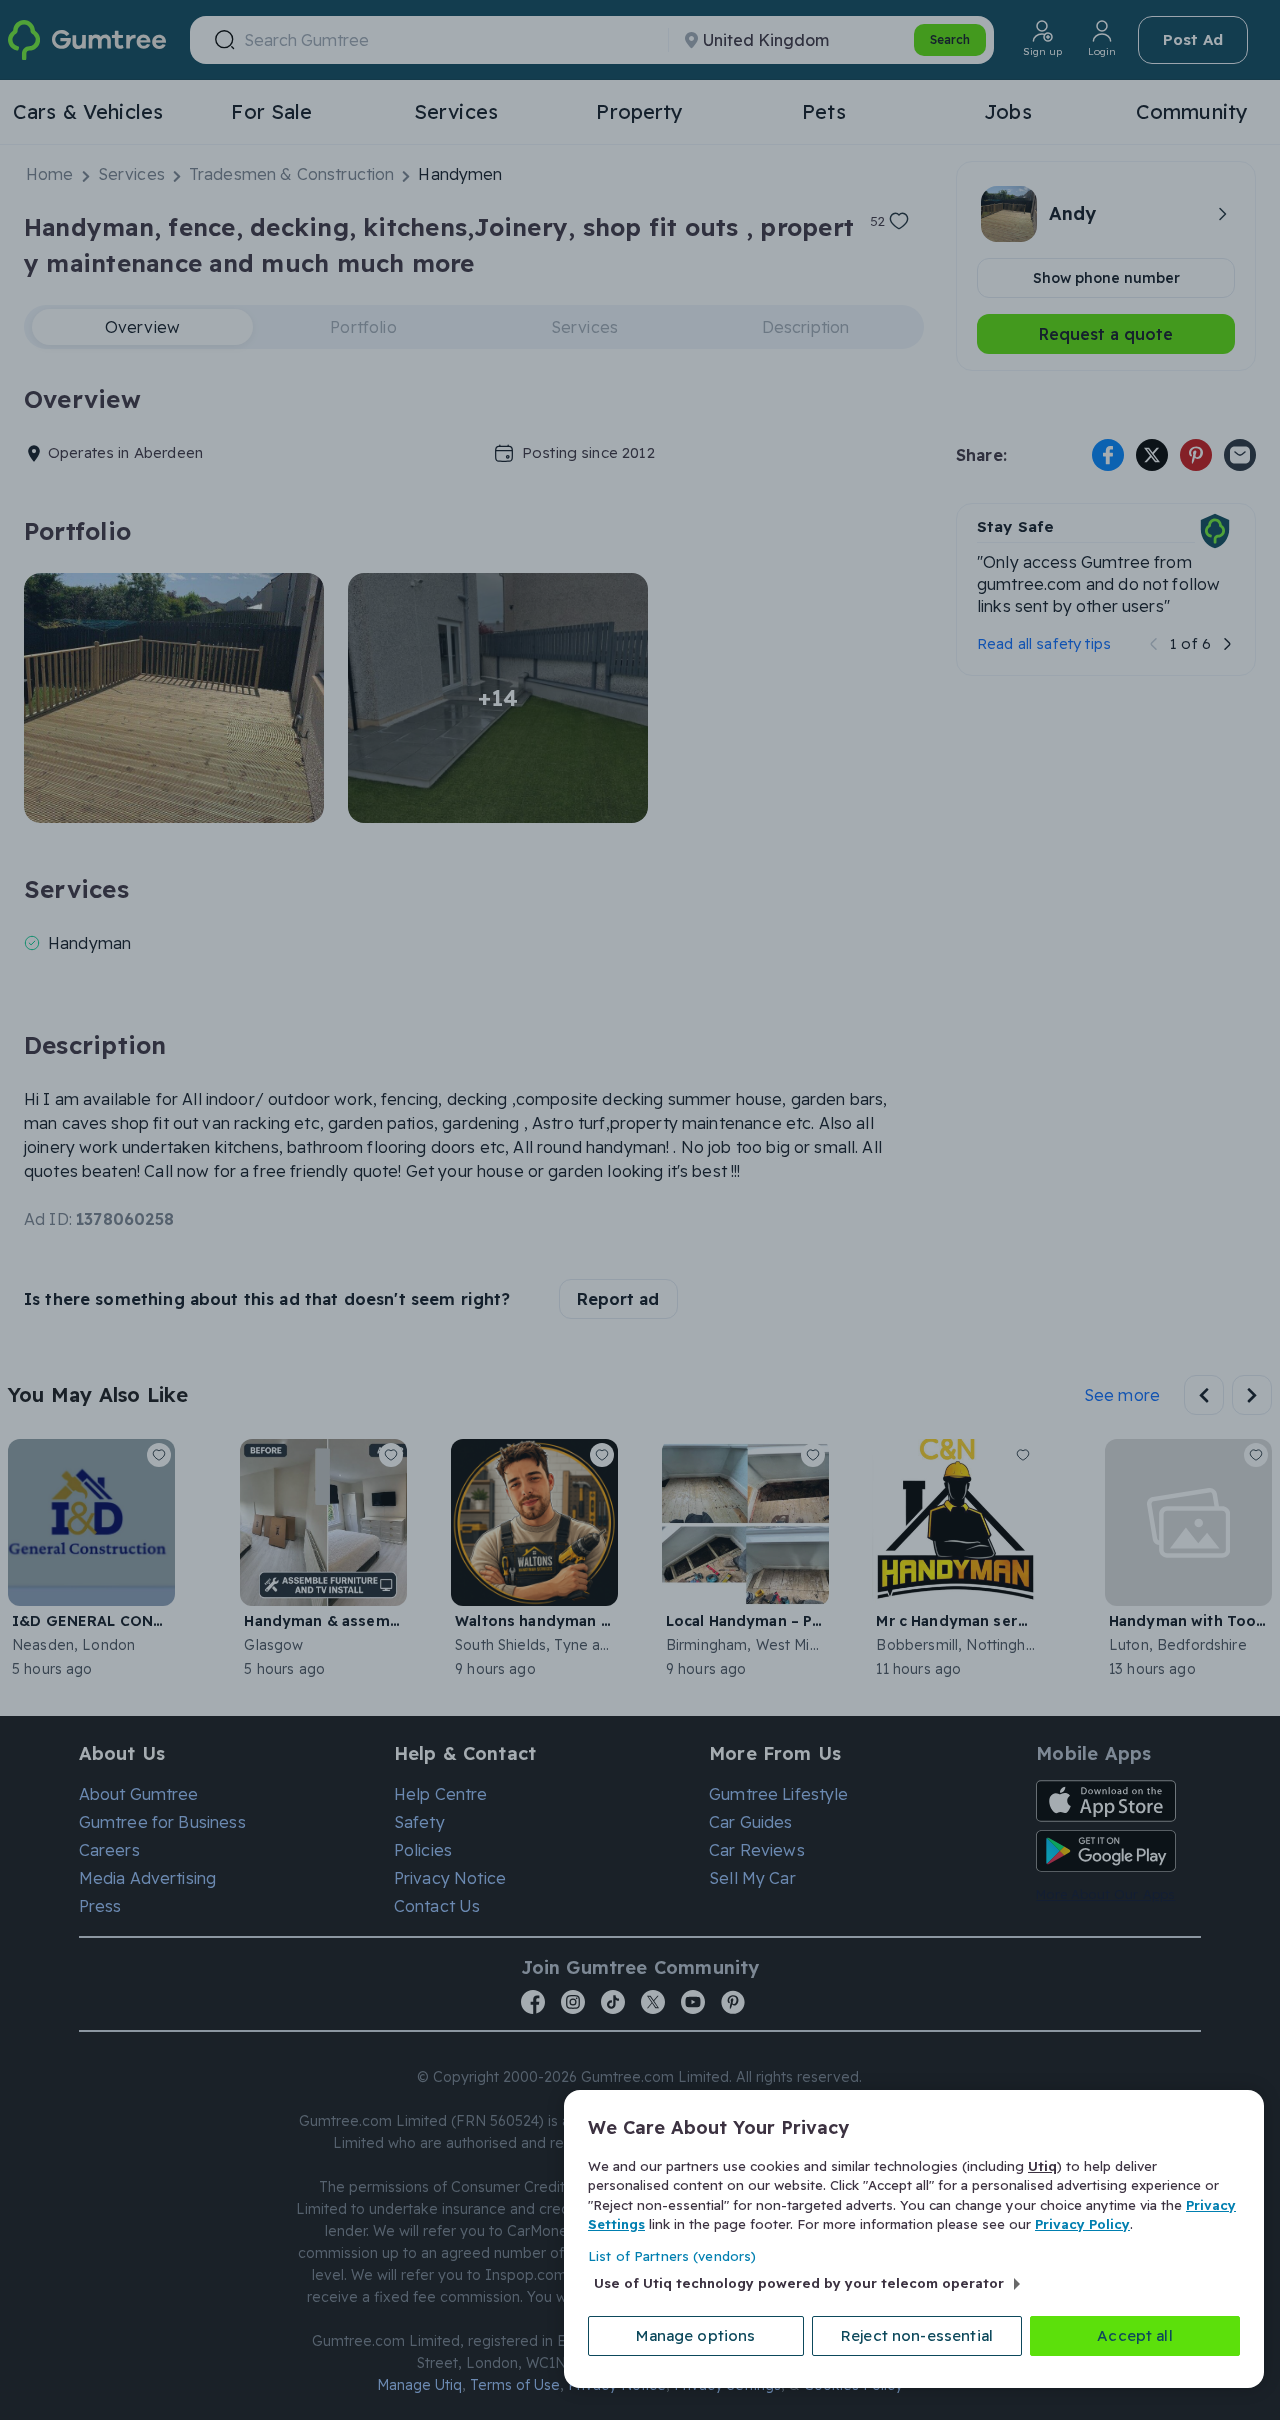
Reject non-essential (917, 2335)
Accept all (1135, 2335)
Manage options (695, 2335)
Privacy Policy (1082, 2224)
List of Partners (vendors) (672, 2256)
